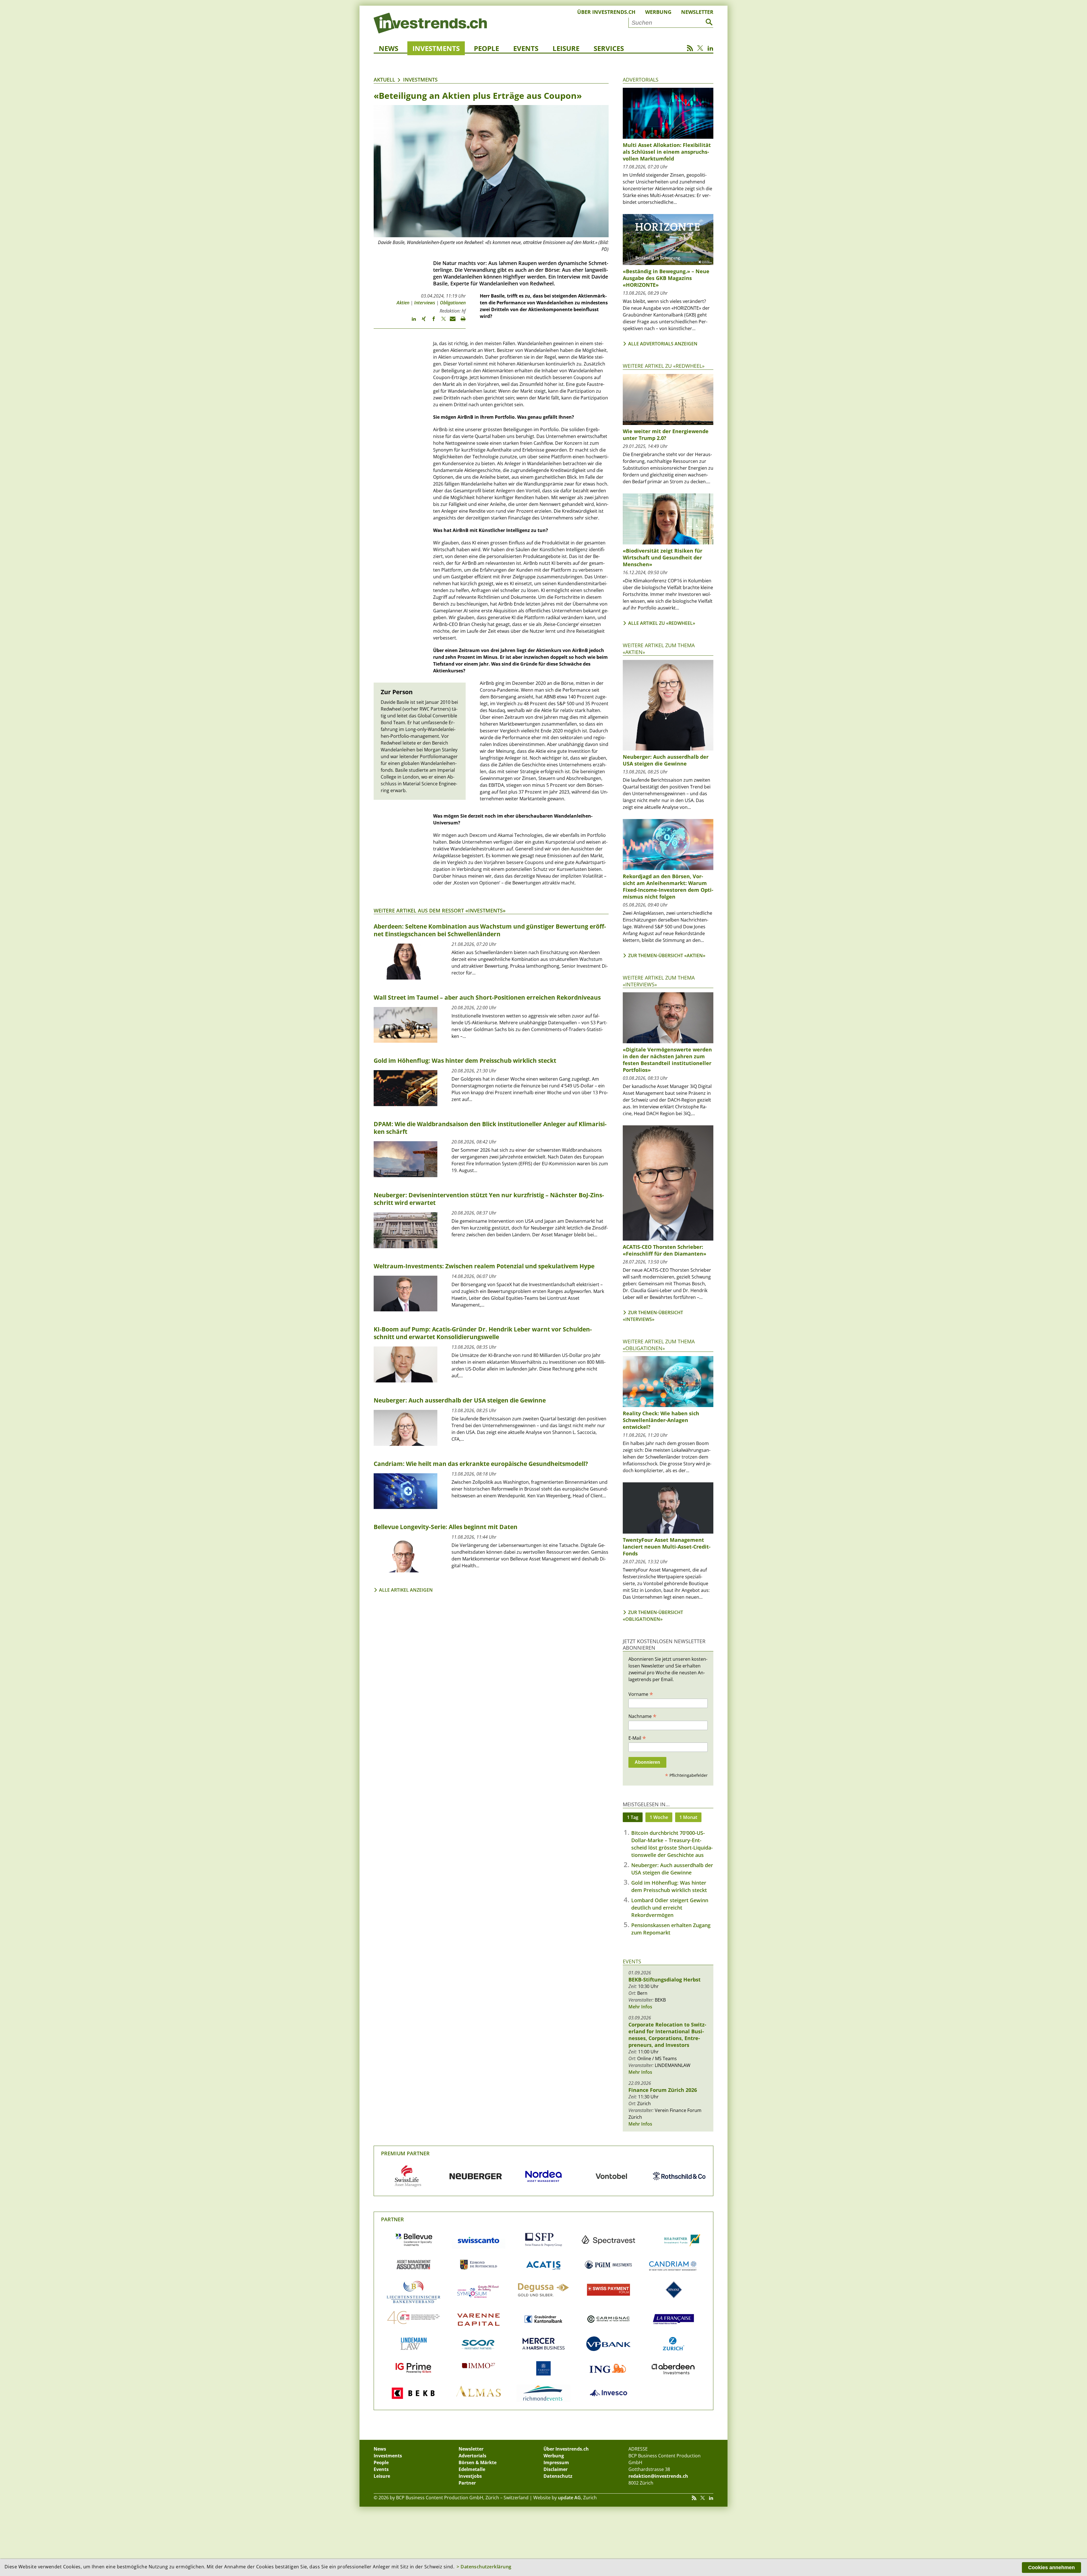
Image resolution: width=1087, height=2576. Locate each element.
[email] (451, 321)
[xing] (421, 321)
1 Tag (633, 1817)
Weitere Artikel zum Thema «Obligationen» (659, 1345)
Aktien (403, 303)
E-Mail (637, 1738)
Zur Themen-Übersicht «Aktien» (667, 955)
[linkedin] (411, 321)
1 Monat (688, 1817)
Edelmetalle (472, 2469)
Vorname (641, 1694)
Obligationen (453, 303)
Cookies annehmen (1051, 2568)
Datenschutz (558, 2476)
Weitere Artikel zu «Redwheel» (664, 366)
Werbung (658, 12)
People (486, 48)
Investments (436, 48)
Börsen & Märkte (478, 2462)
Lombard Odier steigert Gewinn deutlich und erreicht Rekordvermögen (670, 1908)
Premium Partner (405, 2153)
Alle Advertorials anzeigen (663, 344)
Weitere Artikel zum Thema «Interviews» (659, 981)
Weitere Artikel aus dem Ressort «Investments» (440, 910)
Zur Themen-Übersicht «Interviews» (653, 1316)
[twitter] (441, 321)
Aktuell (384, 80)
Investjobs (470, 2476)
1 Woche (659, 1817)
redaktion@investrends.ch (658, 2476)
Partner (392, 2219)
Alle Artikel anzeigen (406, 1590)
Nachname (642, 1716)
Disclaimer (556, 2469)
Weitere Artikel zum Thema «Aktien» (659, 648)
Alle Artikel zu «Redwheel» (662, 623)
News (389, 48)
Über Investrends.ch (606, 12)
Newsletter (697, 12)
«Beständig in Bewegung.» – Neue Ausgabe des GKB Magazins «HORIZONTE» (666, 278)
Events (526, 48)
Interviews (425, 303)
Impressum (556, 2462)
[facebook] (431, 321)
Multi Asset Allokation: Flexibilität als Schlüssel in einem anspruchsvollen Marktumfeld (667, 152)
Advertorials (641, 80)
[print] (461, 321)
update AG (569, 2498)
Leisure (566, 48)
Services (609, 48)
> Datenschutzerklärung (484, 2567)
